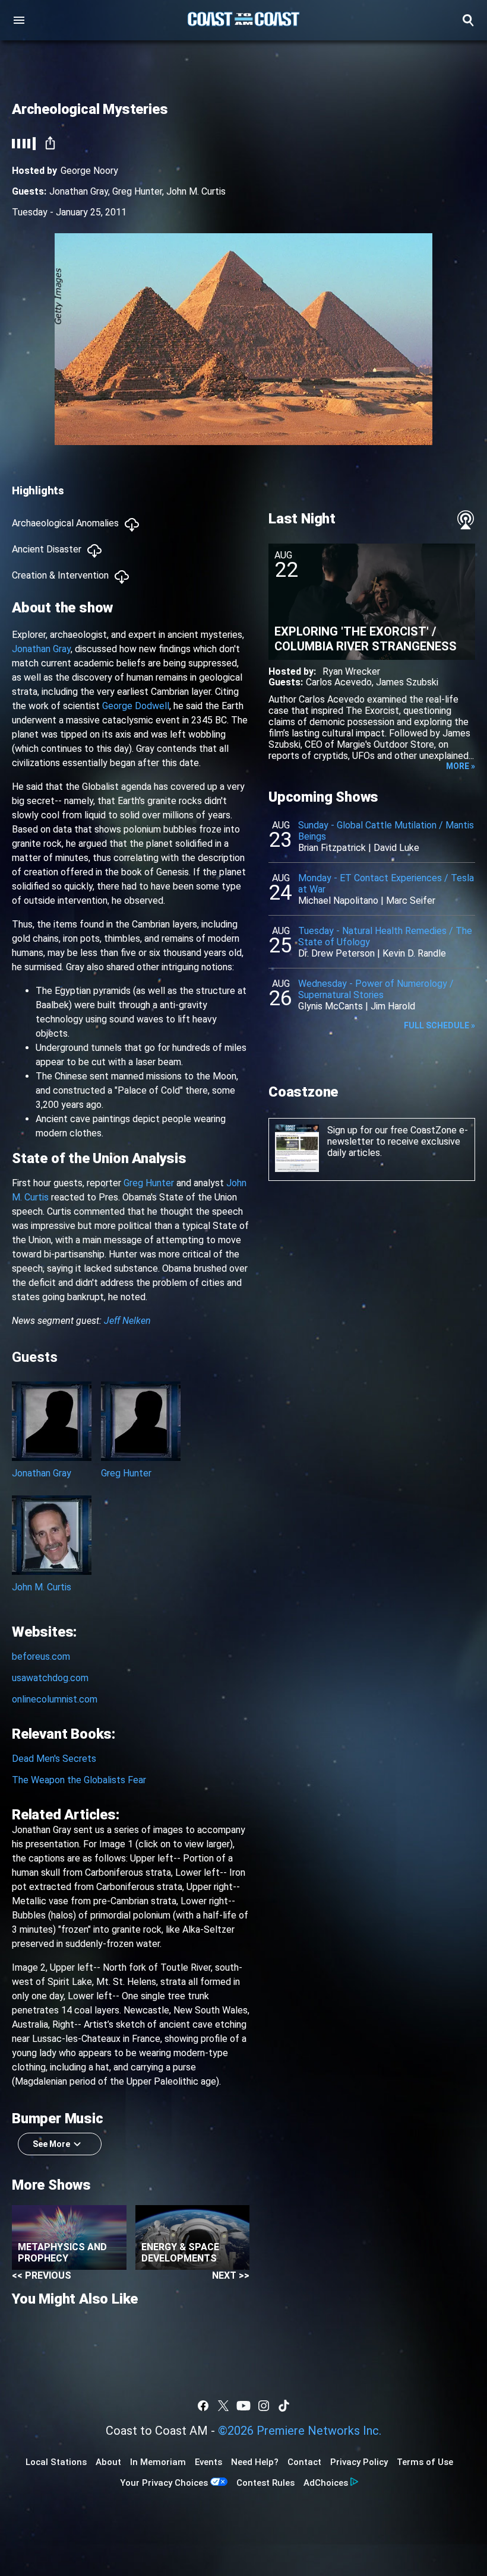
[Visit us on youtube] (243, 2406)
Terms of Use (425, 2462)
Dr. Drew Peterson (336, 953)
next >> (231, 2275)
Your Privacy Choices (164, 2483)
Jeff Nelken (127, 1321)
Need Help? (255, 2462)
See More (51, 2144)
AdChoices (326, 2483)
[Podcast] (466, 520)
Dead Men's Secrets (54, 1759)
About (108, 2462)
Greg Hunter (137, 191)
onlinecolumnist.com (55, 1699)
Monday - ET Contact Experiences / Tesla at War (386, 884)
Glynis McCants (331, 1006)
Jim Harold (393, 1006)
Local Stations (56, 2462)
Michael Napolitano (338, 901)
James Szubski (407, 682)
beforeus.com (41, 1657)
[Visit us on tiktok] (284, 2406)
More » (461, 766)
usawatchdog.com (50, 1678)
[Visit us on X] (223, 2406)
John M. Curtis (196, 191)
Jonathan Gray (79, 191)
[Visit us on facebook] (203, 2406)
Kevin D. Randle (414, 953)
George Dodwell (136, 706)
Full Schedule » (439, 1025)
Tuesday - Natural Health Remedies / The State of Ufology (385, 936)
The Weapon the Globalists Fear (79, 1780)
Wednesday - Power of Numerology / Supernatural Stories (376, 989)
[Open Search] (468, 20)
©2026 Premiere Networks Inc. (300, 2431)
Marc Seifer (411, 901)
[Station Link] (243, 20)
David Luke (396, 848)
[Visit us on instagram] (264, 2406)
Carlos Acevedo (339, 682)
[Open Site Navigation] (19, 20)
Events (208, 2462)
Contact (304, 2462)
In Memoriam (158, 2462)
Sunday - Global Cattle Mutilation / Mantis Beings (386, 831)
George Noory (89, 171)
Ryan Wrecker (351, 671)
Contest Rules (265, 2483)
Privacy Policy (359, 2462)
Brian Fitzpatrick (332, 848)
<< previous (42, 2275)
